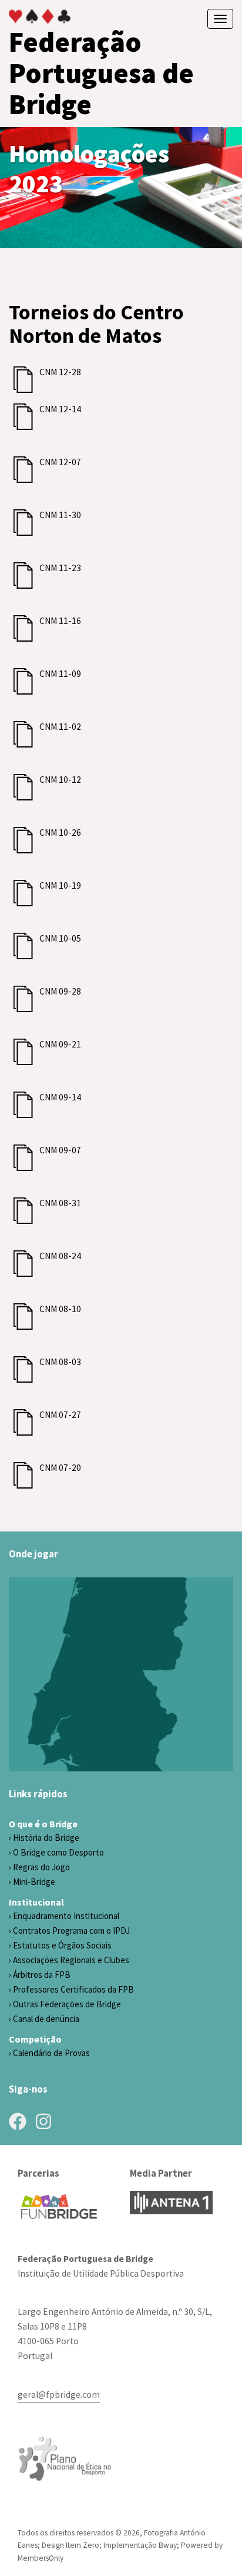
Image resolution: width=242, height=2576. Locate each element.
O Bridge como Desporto (58, 1852)
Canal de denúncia (46, 2019)
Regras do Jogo (41, 1867)
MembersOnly (41, 2558)
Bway (168, 2545)
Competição (35, 2039)
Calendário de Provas (51, 2053)
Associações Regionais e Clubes (71, 1960)
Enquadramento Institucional (66, 1916)
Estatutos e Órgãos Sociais (62, 1945)
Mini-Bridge (34, 1882)
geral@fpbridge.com (59, 2395)
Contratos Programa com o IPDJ (71, 1931)
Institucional (36, 1902)
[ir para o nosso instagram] (43, 2121)
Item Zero (83, 2545)
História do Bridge (46, 1838)
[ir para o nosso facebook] (18, 2121)
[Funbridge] (59, 2207)
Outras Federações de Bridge (67, 2004)
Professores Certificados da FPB (73, 1989)
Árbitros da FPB (42, 1975)
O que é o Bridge (43, 1824)
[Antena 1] (171, 2203)
